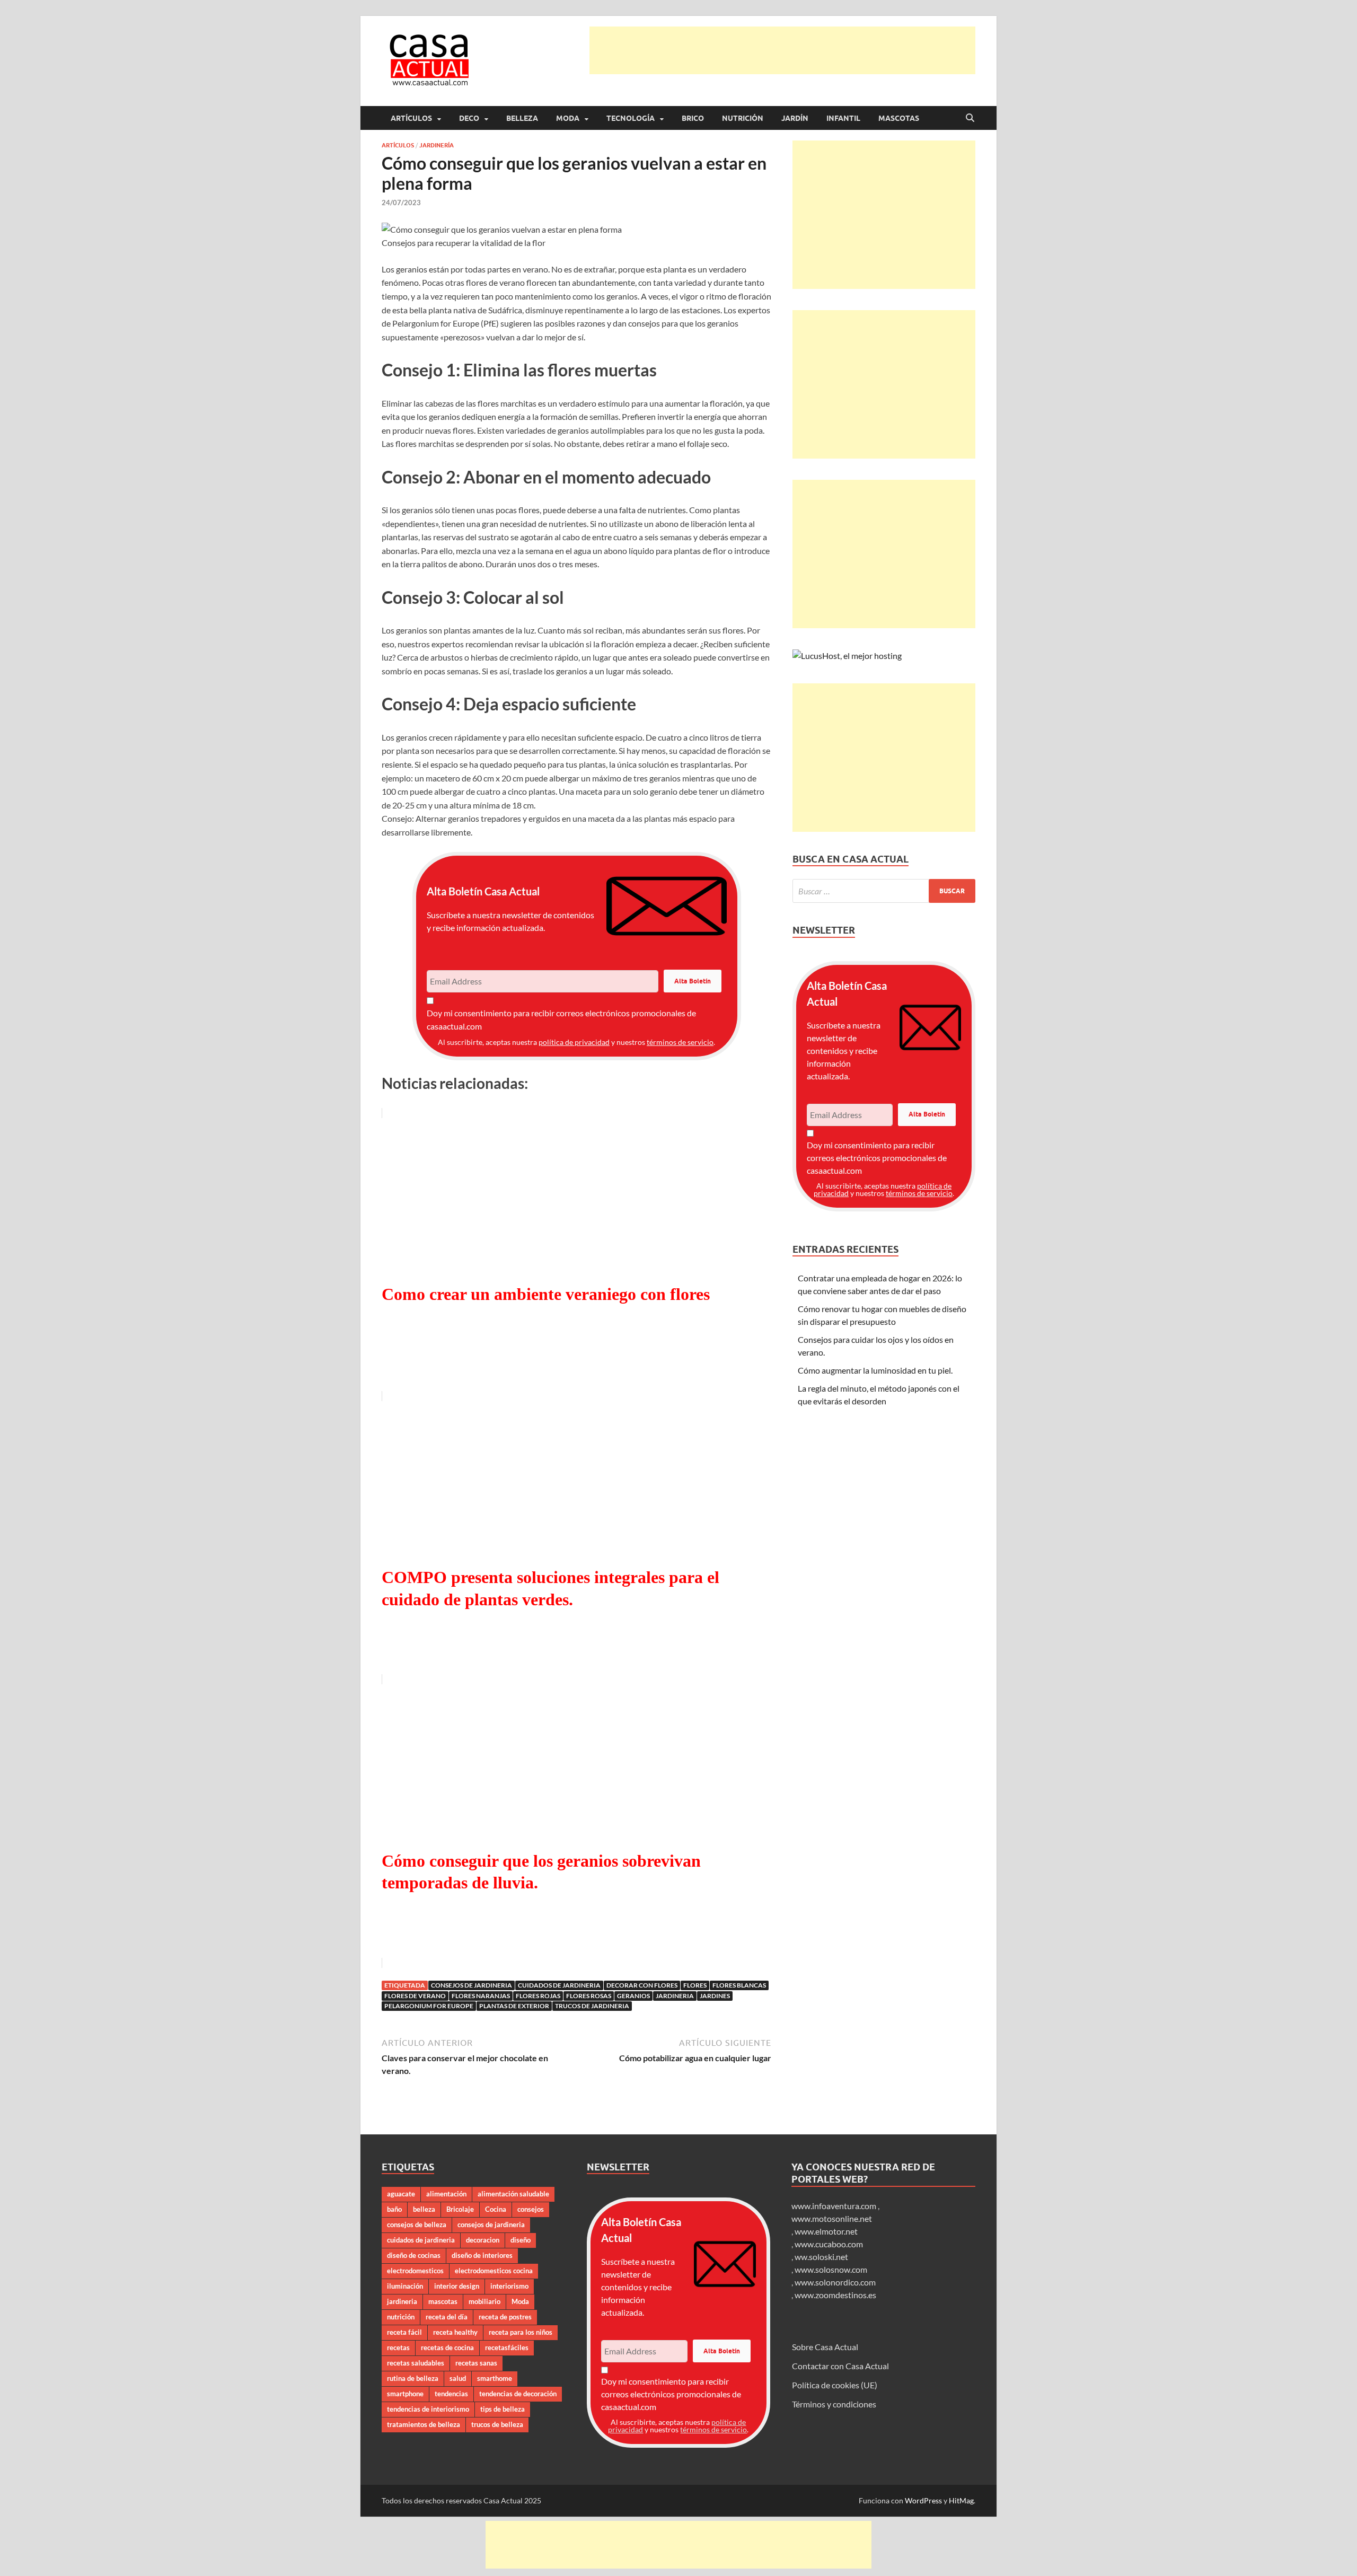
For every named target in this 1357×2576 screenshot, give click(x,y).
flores (695, 1985)
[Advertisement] (782, 50)
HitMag (961, 2500)
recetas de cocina (447, 2348)
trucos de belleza (497, 2424)
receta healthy (455, 2332)
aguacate (401, 2194)
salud (458, 2378)
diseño (521, 2240)
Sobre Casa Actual (825, 2347)
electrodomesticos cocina (494, 2271)
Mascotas (899, 118)
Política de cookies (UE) (835, 2385)
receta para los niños (521, 2332)
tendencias (451, 2394)
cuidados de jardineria (559, 1985)
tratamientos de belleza (424, 2424)
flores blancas (739, 1985)
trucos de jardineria (592, 2006)
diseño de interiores (482, 2255)
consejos (531, 2209)
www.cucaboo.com (829, 2244)
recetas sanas (476, 2363)
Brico (693, 118)
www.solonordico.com (835, 2282)
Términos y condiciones (834, 2404)
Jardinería (437, 145)
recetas (398, 2348)
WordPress (923, 2500)
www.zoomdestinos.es (835, 2295)
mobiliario (484, 2301)
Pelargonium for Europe (429, 2006)
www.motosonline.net (832, 2218)
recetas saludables (416, 2363)
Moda (568, 118)
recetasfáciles (507, 2348)
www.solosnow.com (831, 2269)
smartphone (405, 2394)
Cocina (496, 2209)
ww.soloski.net (821, 2257)
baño (394, 2209)
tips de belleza (503, 2409)
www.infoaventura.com (835, 2206)
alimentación (446, 2194)
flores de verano (415, 1996)
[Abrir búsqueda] (970, 118)
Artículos (411, 118)
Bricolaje (460, 2209)
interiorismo (509, 2286)
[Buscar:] (884, 891)
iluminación (405, 2286)
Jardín (795, 118)
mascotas (443, 2301)
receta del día (447, 2317)
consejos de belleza (417, 2225)
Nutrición (743, 118)
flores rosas (589, 1996)
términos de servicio (680, 1042)
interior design (457, 2286)
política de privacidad (574, 1042)
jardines (715, 1996)
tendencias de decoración (518, 2394)
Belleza (522, 118)
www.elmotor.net (826, 2231)
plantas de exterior (514, 2006)
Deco (469, 118)
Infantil (843, 118)
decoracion (483, 2240)
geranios (633, 1996)
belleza (424, 2209)
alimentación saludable (513, 2194)
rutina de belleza (413, 2378)
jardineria (675, 1996)
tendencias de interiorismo (428, 2409)
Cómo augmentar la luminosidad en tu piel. (875, 1370)
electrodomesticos (415, 2271)
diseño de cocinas (414, 2255)
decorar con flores (642, 1985)
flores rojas (538, 1996)
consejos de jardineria (472, 1985)
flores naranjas (481, 1996)
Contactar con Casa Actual (840, 2366)
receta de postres (505, 2317)
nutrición (401, 2317)
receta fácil (404, 2332)
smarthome (495, 2378)
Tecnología (631, 118)
